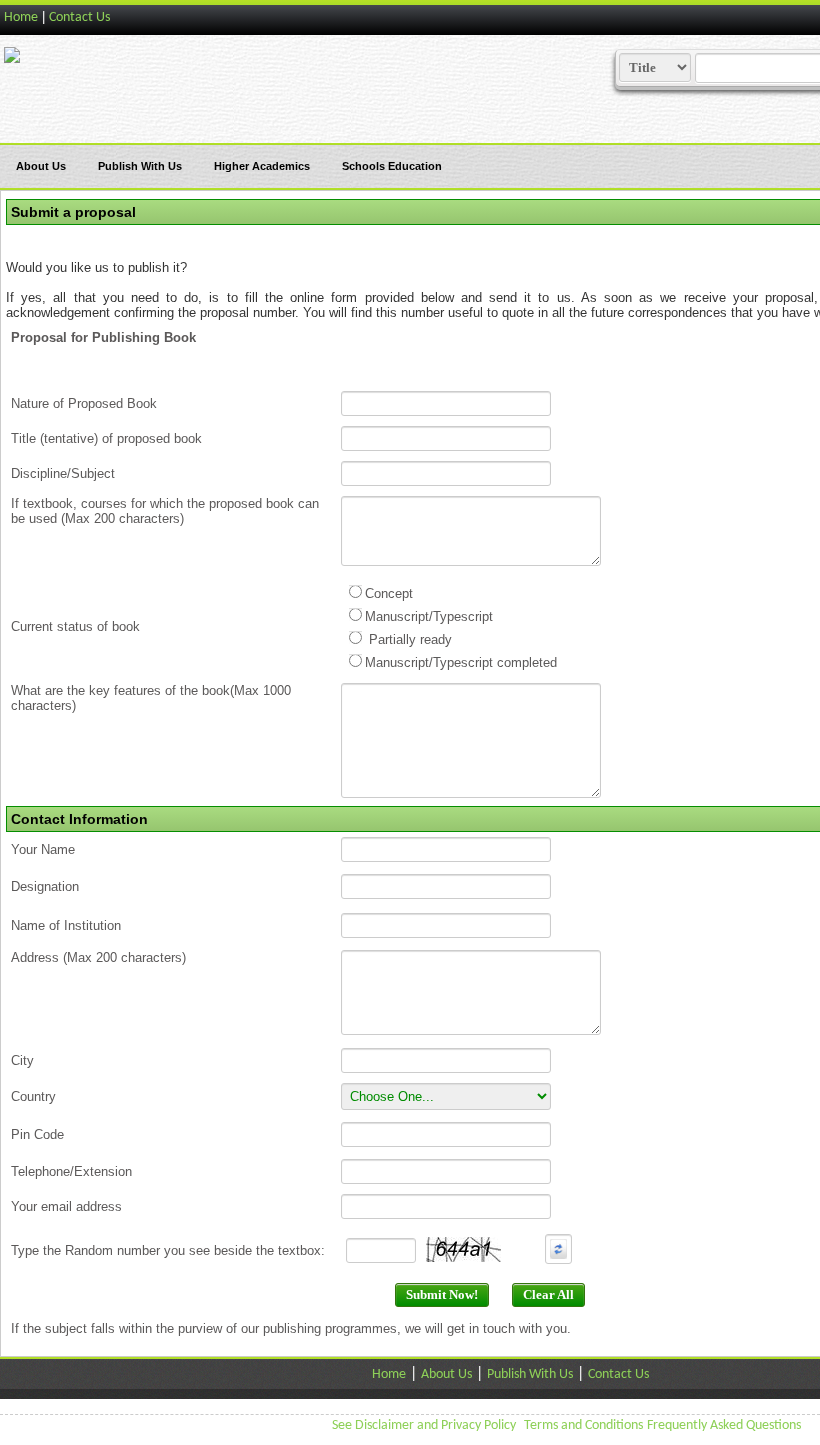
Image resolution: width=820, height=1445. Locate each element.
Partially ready (408, 639)
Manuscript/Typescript (429, 616)
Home (21, 17)
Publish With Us (140, 166)
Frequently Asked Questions (724, 1425)
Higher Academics (262, 166)
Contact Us (79, 17)
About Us (41, 166)
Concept (389, 593)
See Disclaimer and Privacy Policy (424, 1425)
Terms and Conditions (583, 1425)
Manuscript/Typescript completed (461, 662)
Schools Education (392, 166)
